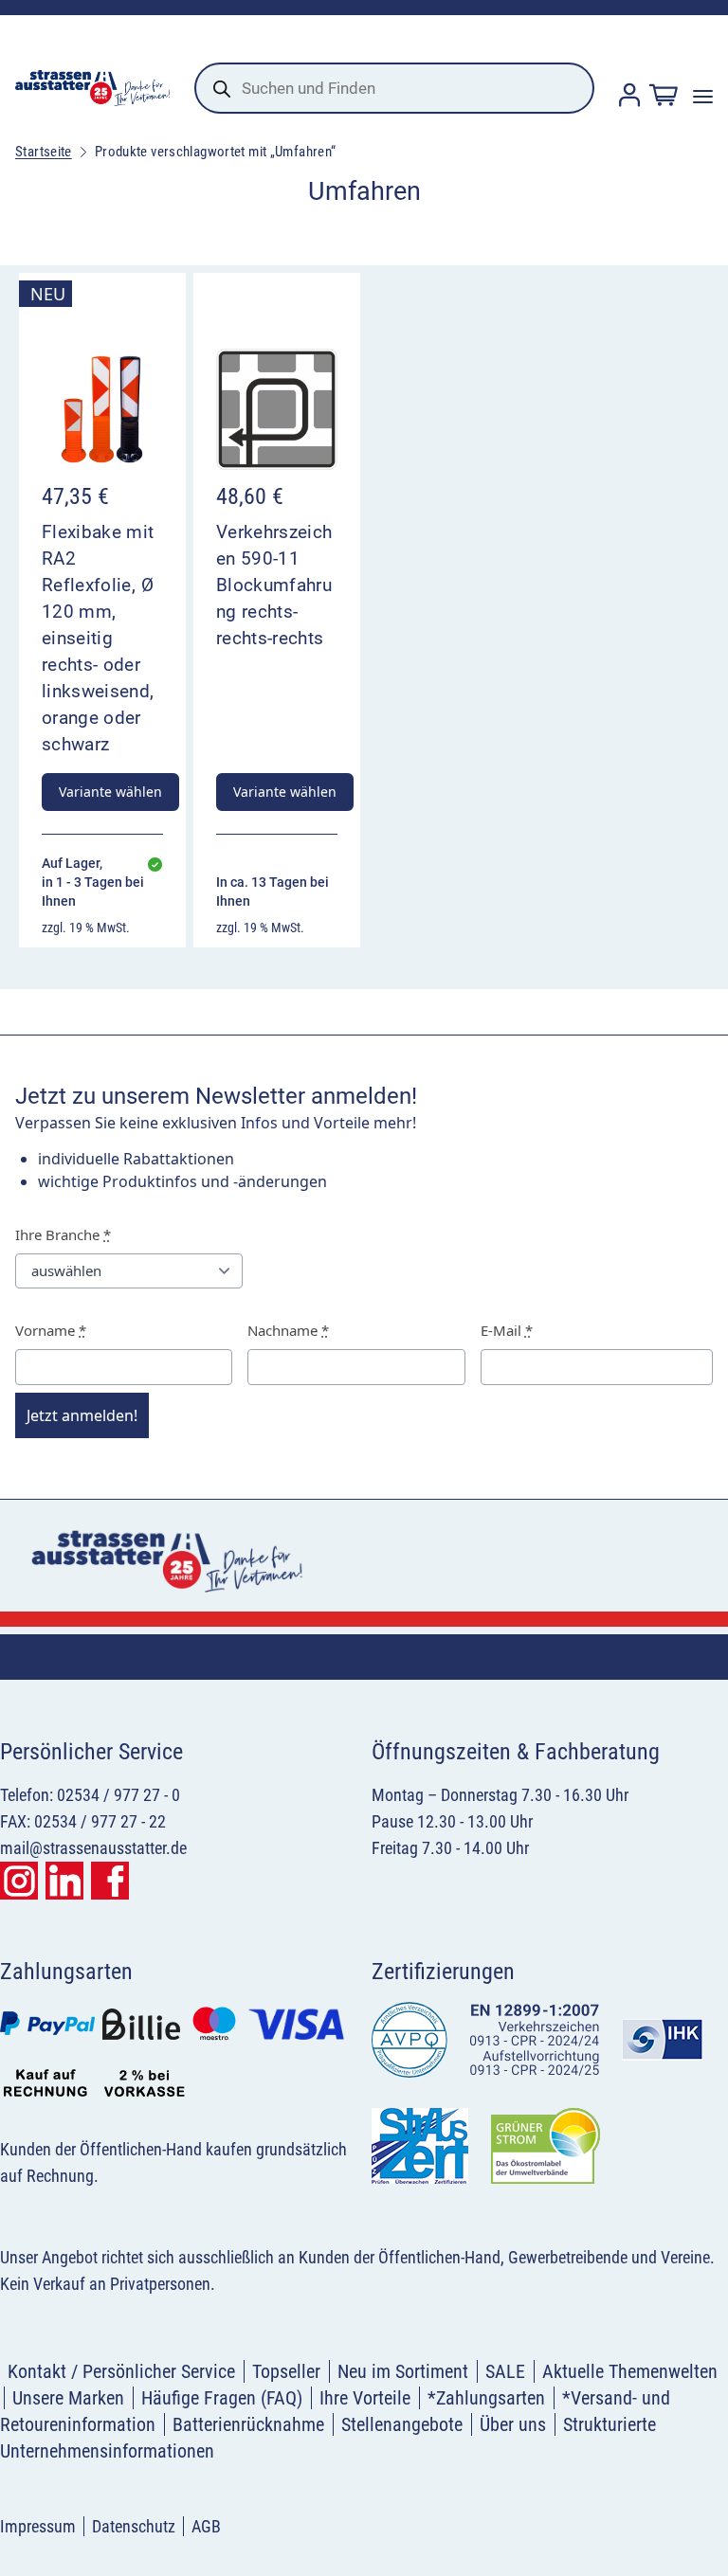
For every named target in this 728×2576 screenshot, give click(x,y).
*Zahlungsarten (486, 2398)
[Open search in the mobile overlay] (394, 88)
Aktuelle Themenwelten (630, 2371)
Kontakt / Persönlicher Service (121, 2371)
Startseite (44, 152)
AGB (206, 2526)
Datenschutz (134, 2526)
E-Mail (507, 1330)
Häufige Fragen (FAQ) (222, 2398)
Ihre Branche (63, 1234)
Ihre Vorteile (365, 2398)
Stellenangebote (402, 2424)
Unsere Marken (68, 2398)
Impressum (38, 2526)
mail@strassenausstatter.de (93, 1848)
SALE (505, 2371)
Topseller (286, 2371)
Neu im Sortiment (403, 2371)
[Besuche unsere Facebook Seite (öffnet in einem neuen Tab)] (110, 1881)
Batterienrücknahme (248, 2424)
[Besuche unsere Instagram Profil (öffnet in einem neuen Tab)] (19, 1881)
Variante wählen (110, 792)
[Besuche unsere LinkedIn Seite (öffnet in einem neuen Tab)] (64, 1881)
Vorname (51, 1330)
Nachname (288, 1330)
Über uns (513, 2424)
